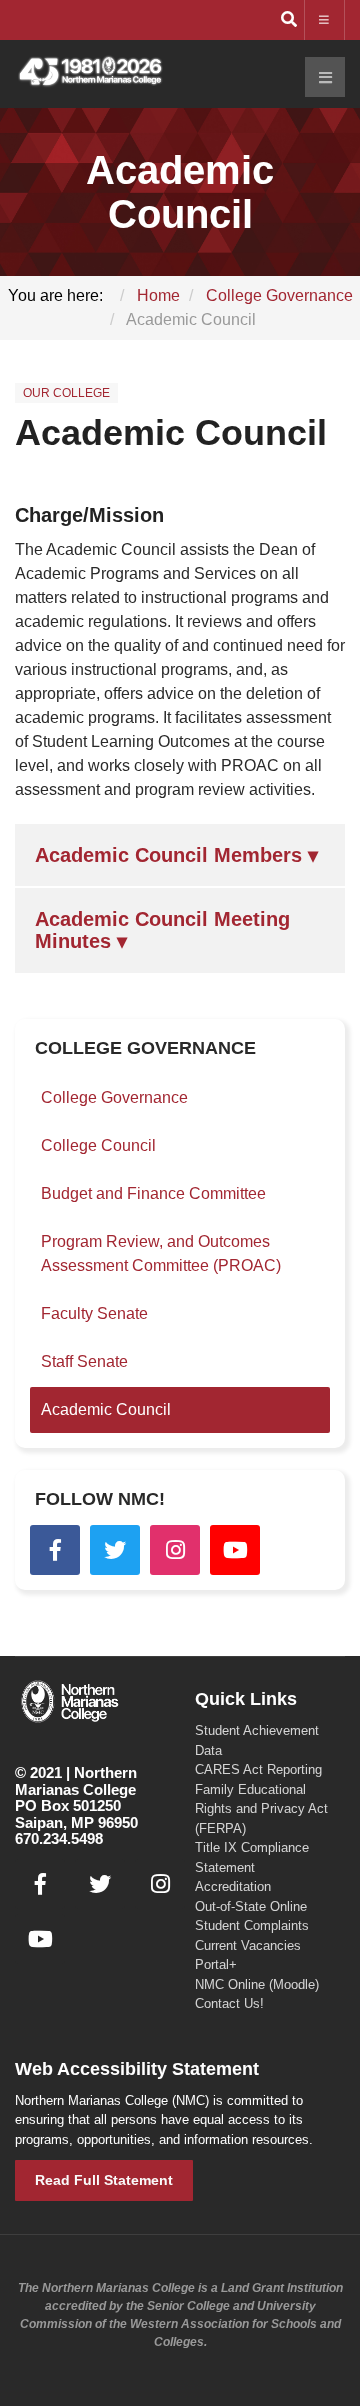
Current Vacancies (248, 1945)
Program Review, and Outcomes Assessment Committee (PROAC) (161, 1253)
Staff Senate (84, 1361)
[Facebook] (55, 1550)
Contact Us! (229, 2003)
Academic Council (171, 432)
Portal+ (216, 1964)
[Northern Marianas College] (90, 72)
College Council (98, 1145)
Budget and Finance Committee (153, 1193)
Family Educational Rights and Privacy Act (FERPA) (261, 1809)
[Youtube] (235, 1550)
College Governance (114, 1097)
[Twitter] (115, 1550)
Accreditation (233, 1886)
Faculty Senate (94, 1313)
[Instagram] (175, 1550)
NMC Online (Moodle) (257, 1984)
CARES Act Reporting (258, 1769)
